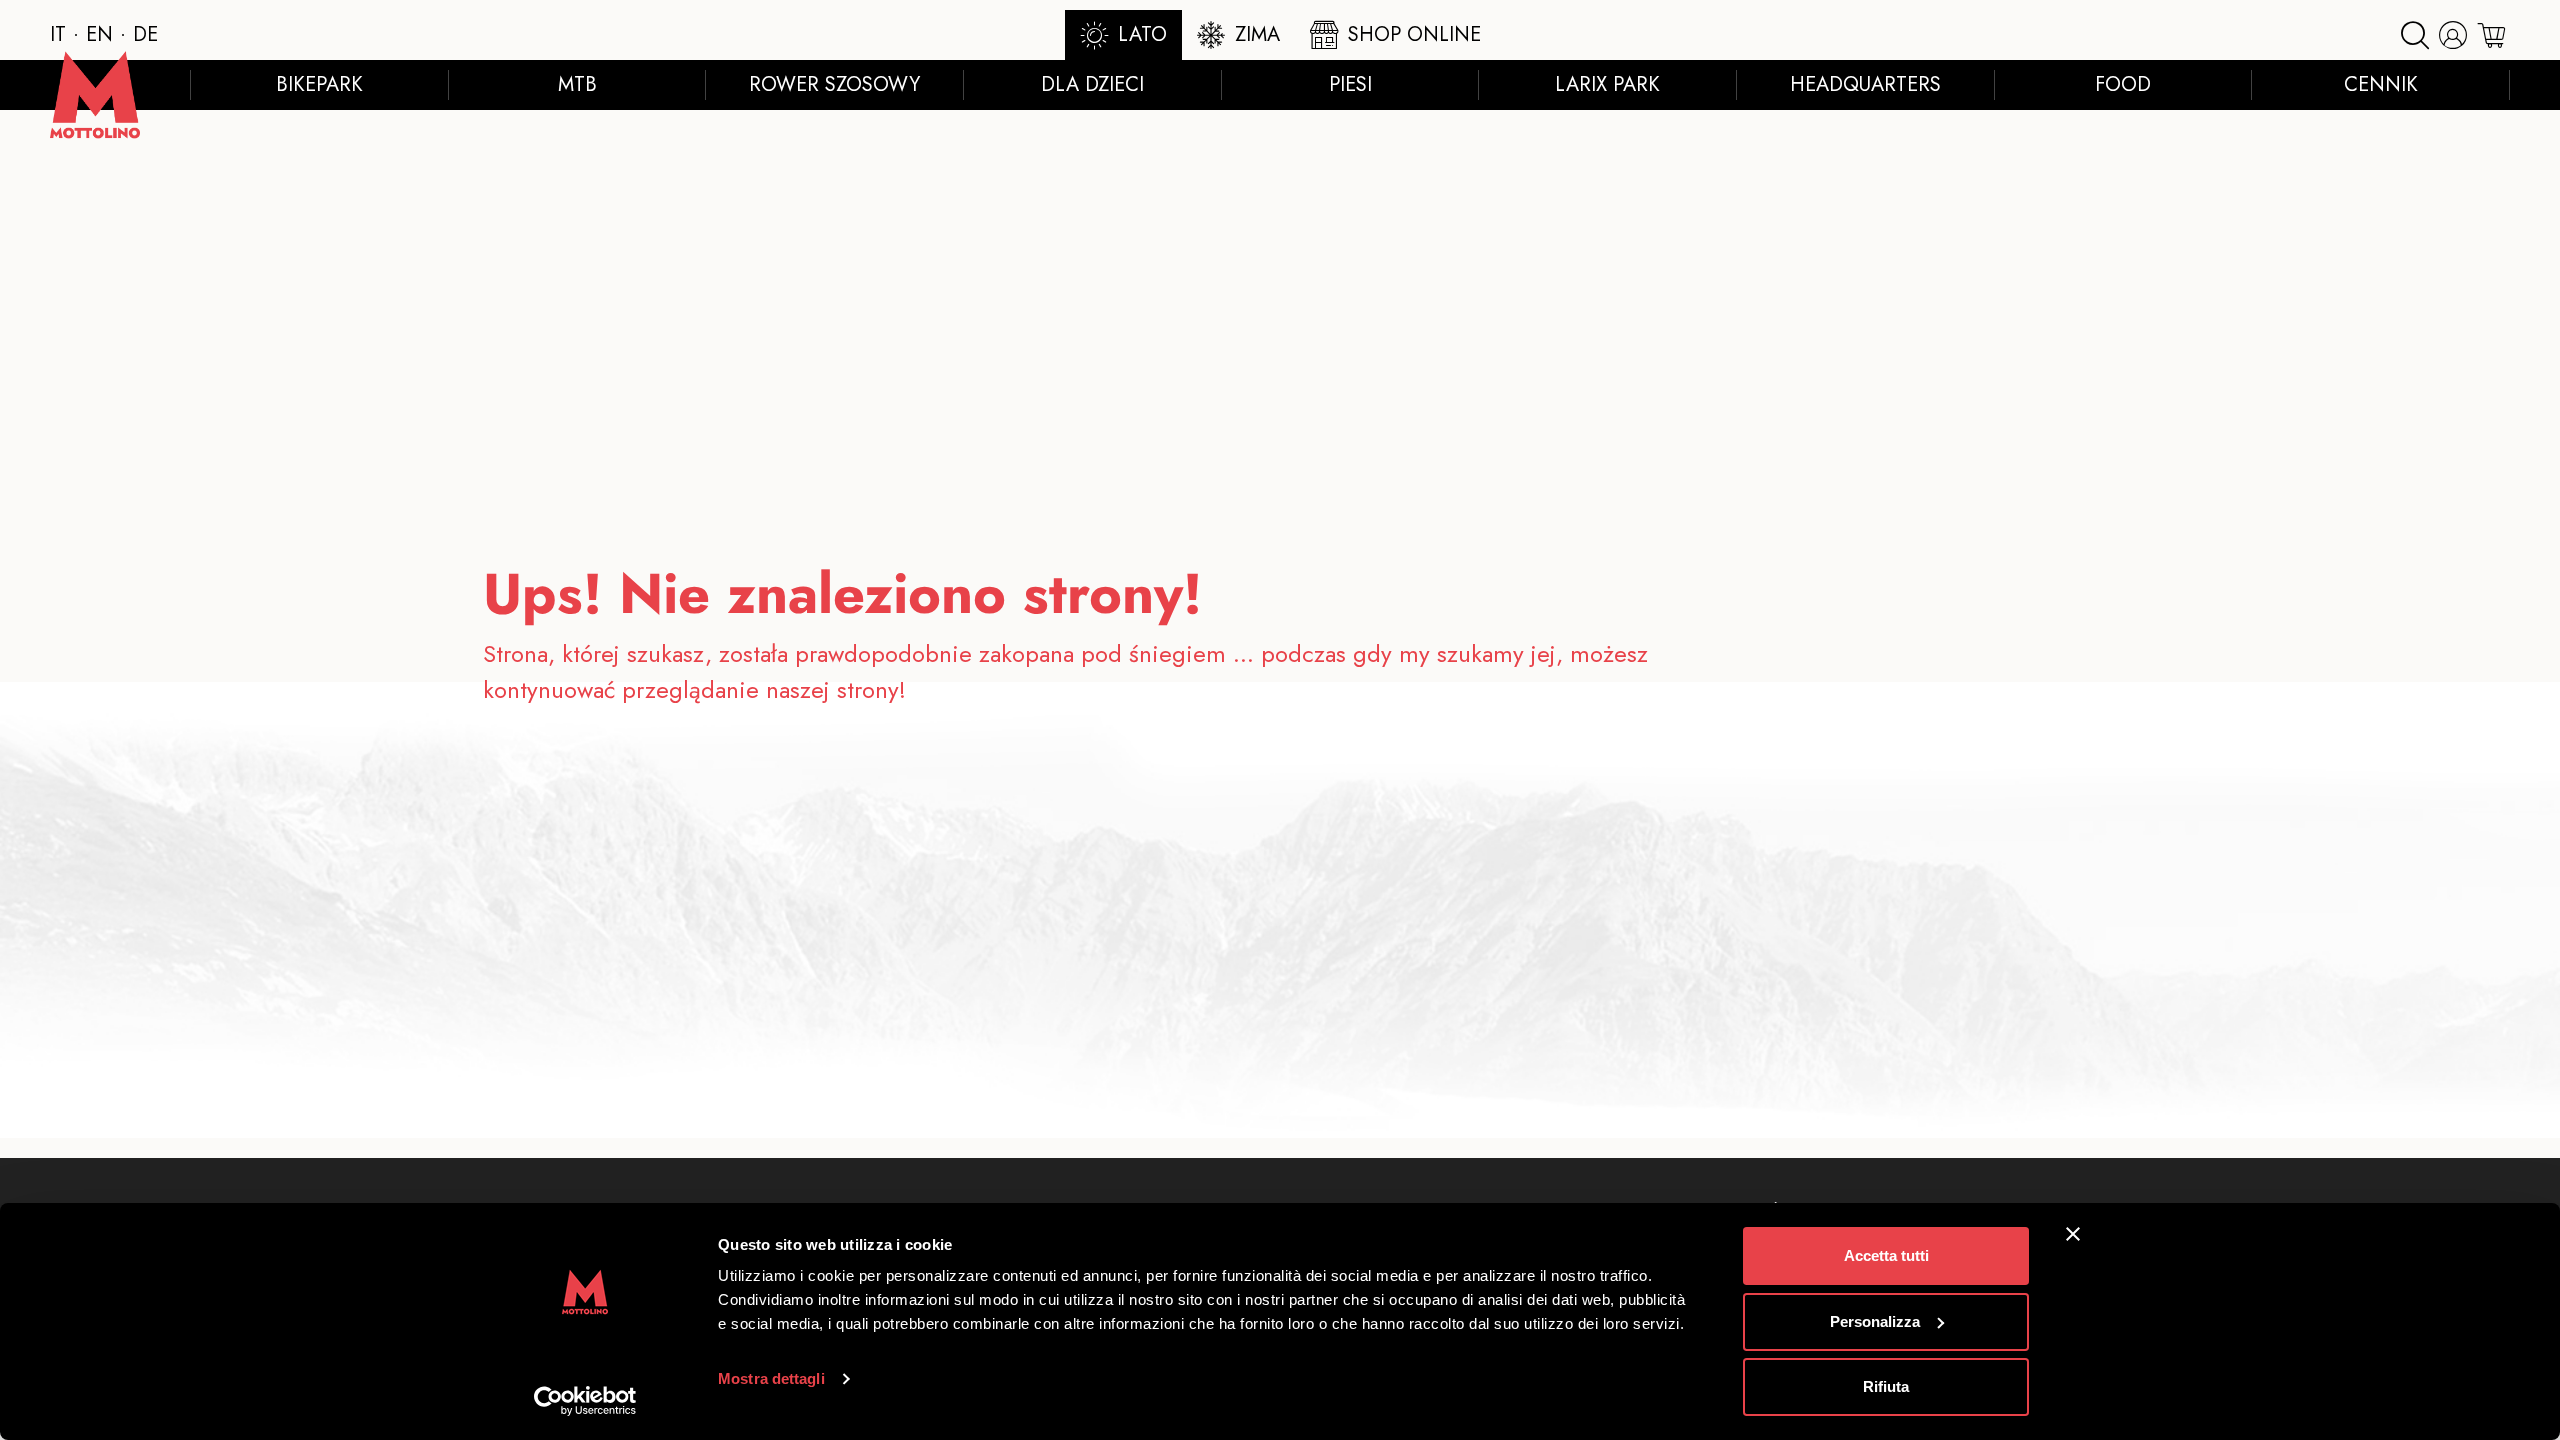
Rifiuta (1886, 1386)
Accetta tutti (1886, 1255)
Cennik (2381, 84)
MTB (577, 84)
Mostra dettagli (771, 1378)
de (145, 34)
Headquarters (1865, 84)
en (99, 34)
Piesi (1350, 84)
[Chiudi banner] (2073, 1234)
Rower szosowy (834, 84)
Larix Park (1607, 84)
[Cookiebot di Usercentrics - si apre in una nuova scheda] (585, 1401)
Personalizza (1875, 1321)
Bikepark (319, 84)
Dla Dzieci (1092, 84)
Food (2123, 84)
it (58, 34)
